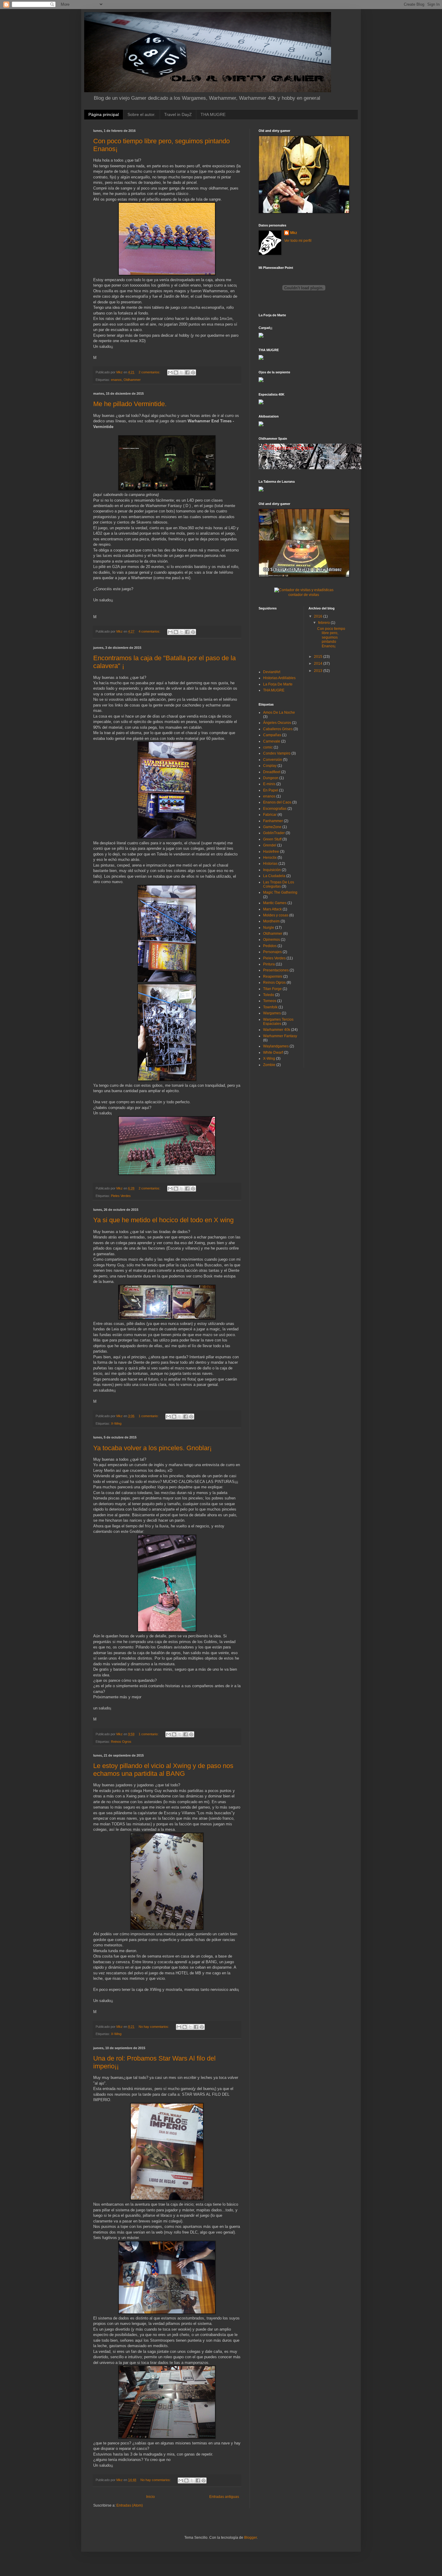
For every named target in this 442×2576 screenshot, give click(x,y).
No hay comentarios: (154, 2027)
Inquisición (272, 870)
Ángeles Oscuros (277, 723)
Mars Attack (272, 909)
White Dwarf (273, 1053)
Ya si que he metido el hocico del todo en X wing (163, 1220)
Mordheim (271, 921)
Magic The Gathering (280, 892)
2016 (319, 616)
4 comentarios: (150, 631)
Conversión (273, 760)
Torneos (270, 1001)
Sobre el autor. (141, 114)
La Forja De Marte (278, 684)
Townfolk (270, 1007)
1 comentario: (149, 1416)
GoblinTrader (274, 833)
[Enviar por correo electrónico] (170, 372)
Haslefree (271, 852)
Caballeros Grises (278, 729)
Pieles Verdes (121, 1196)
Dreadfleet (272, 772)
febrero (324, 623)
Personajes (272, 952)
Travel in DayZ (178, 114)
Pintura (269, 964)
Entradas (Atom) (130, 2505)
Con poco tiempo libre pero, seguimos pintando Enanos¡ (331, 637)
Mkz (294, 233)
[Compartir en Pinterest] (193, 372)
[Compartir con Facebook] (187, 372)
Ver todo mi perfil (298, 241)
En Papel (271, 790)
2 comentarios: (150, 372)
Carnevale (272, 741)
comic (268, 747)
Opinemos (272, 940)
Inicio (150, 2497)
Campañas (272, 735)
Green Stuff (272, 839)
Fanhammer (273, 821)
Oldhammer (132, 380)
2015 (319, 657)
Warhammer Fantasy (280, 1036)
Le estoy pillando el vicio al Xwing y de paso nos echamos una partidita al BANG (163, 1770)
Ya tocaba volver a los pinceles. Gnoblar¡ (152, 1448)
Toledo (269, 995)
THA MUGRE (213, 114)
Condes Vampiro (277, 753)
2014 (319, 664)
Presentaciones (276, 970)
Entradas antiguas (224, 2497)
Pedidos (270, 946)
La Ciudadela (274, 876)
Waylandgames (276, 1046)
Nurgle (269, 928)
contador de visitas (304, 595)
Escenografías (275, 809)
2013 (319, 671)
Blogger (250, 2538)
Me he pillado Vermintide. (130, 404)
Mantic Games (275, 903)
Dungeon (271, 778)
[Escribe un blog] (176, 372)
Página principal (104, 114)
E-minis (269, 784)
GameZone (272, 827)
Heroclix (270, 858)
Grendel (270, 845)
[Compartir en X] (182, 372)
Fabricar (270, 815)
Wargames (272, 1013)
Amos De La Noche (279, 712)
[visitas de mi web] (304, 590)
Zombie (269, 1065)
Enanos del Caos (277, 802)
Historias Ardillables (279, 678)
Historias (270, 864)
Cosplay (270, 766)
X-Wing (116, 1423)
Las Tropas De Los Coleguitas (279, 884)
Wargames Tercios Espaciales (278, 1022)
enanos (116, 380)
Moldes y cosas (276, 915)
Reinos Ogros (121, 1742)
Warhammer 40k (277, 1030)
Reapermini (273, 977)
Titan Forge (272, 989)
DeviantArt (272, 672)
